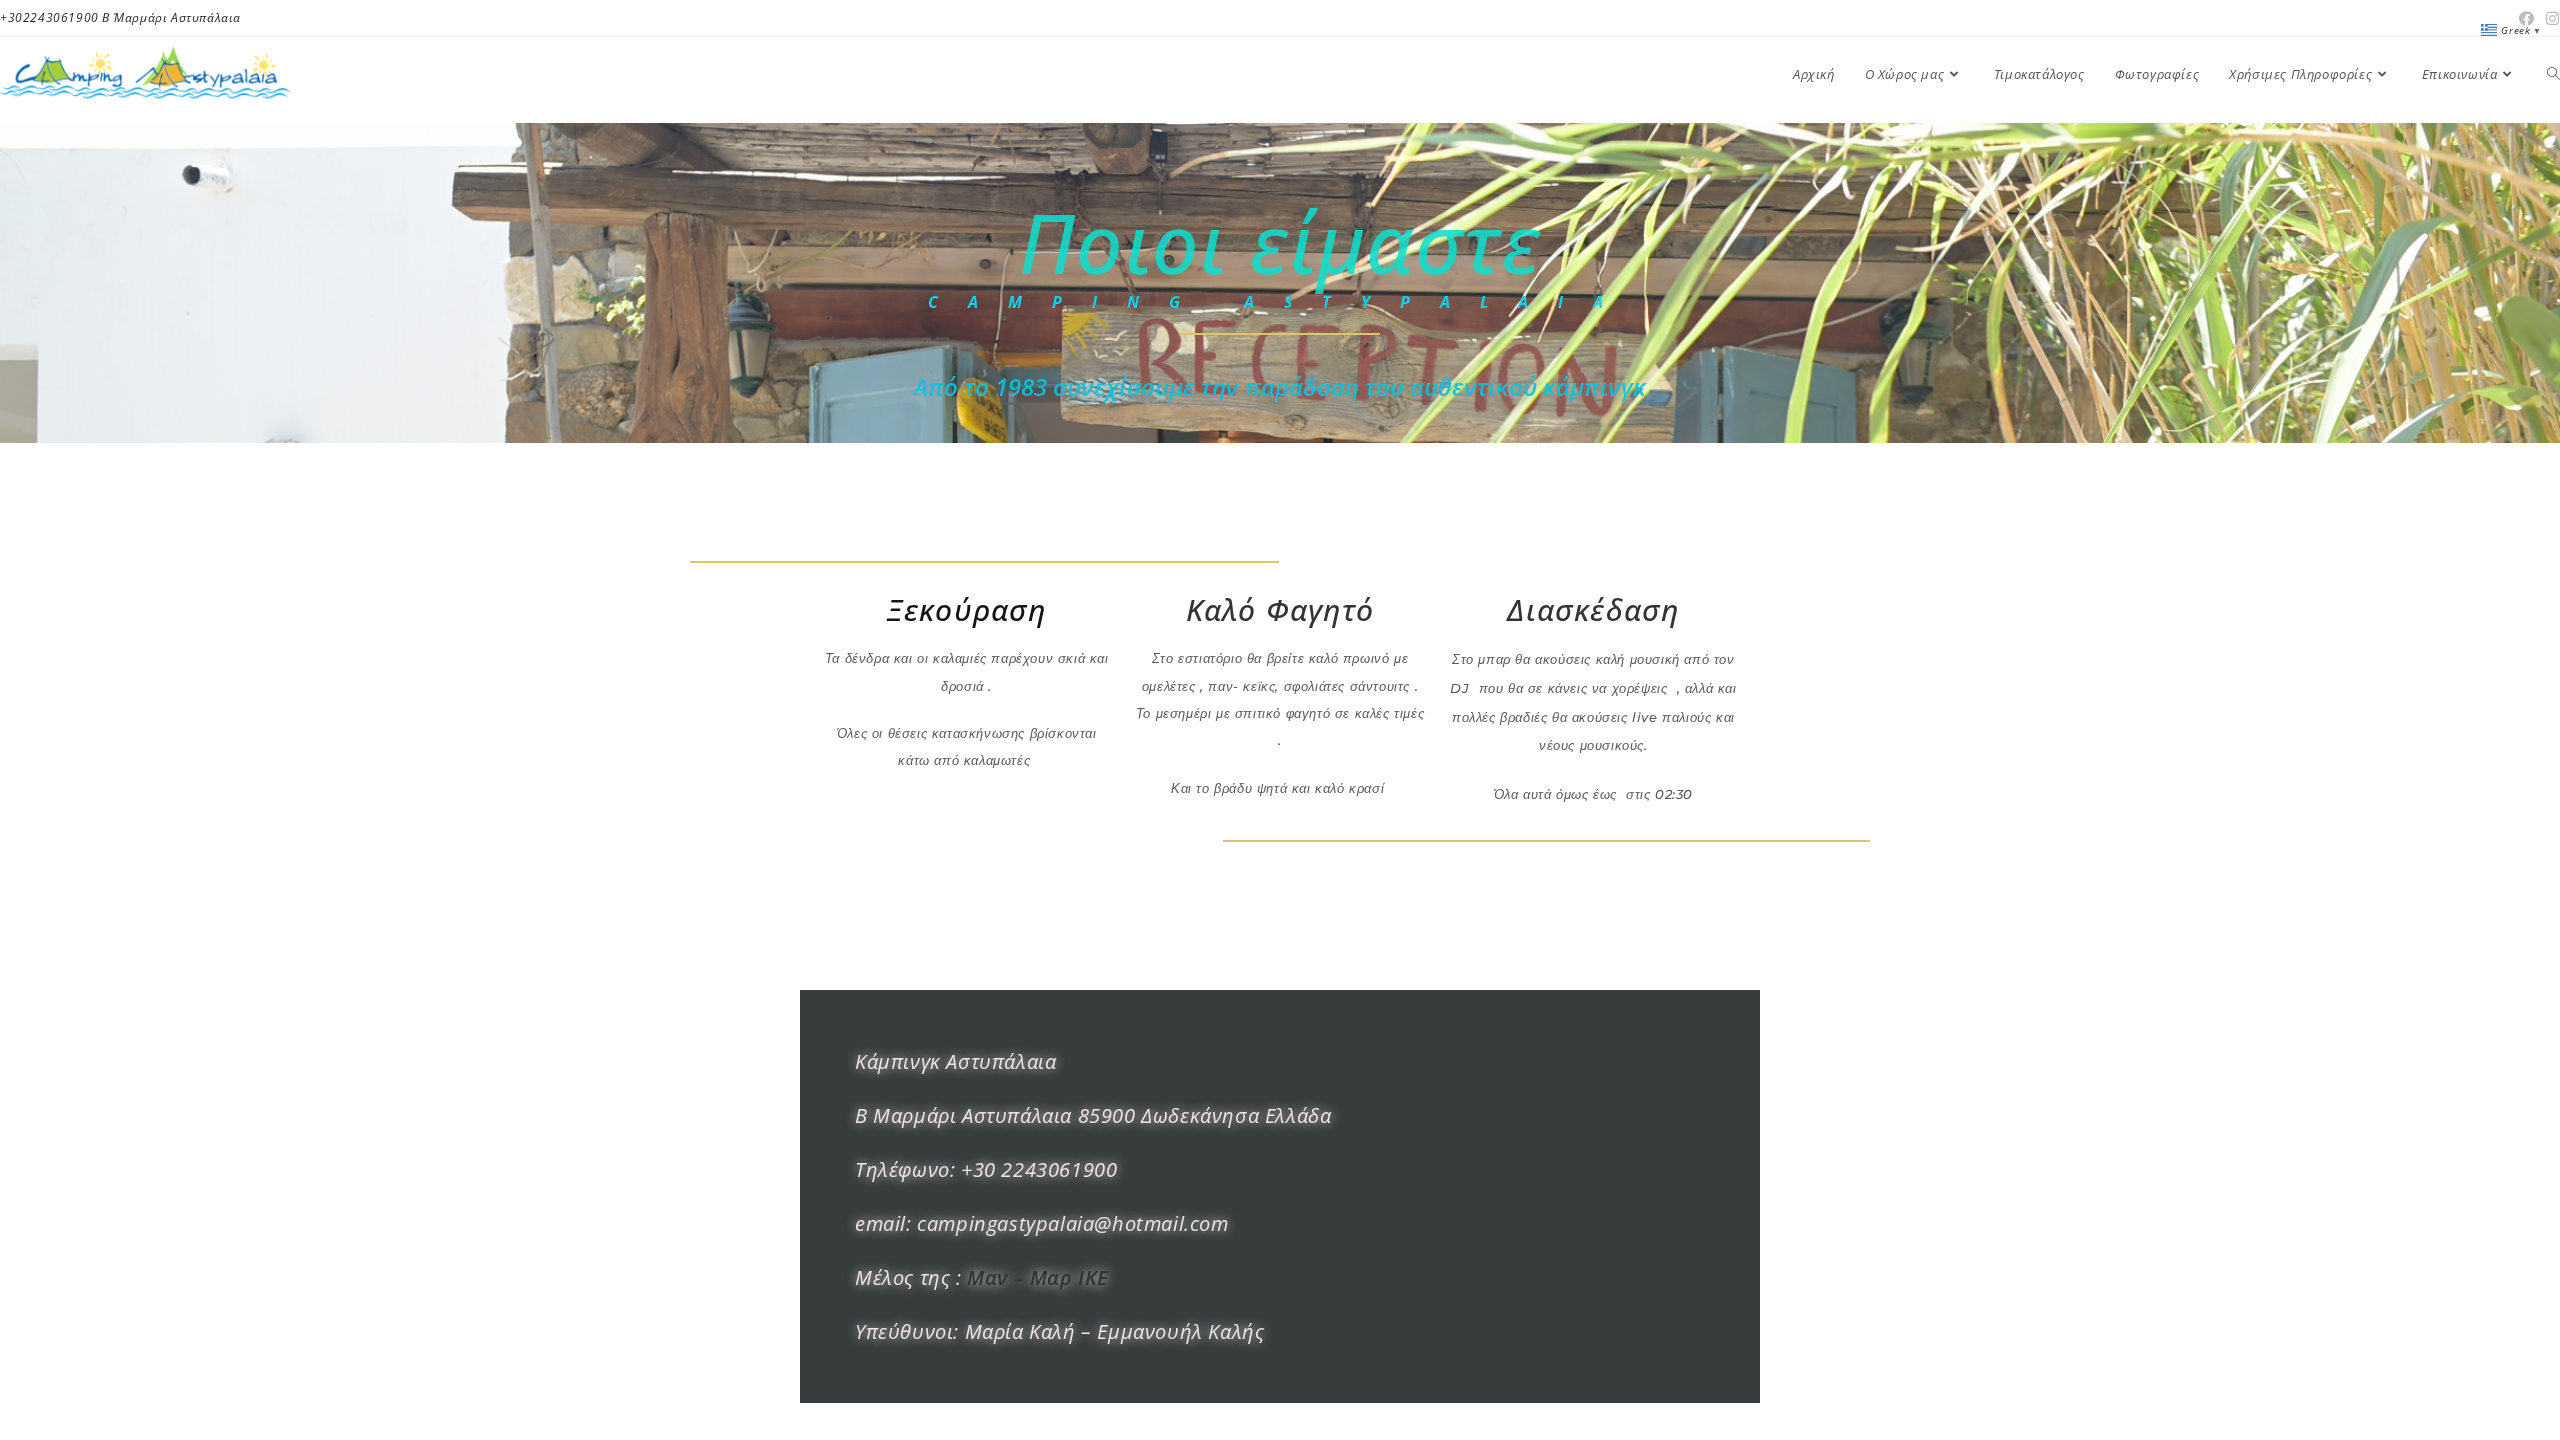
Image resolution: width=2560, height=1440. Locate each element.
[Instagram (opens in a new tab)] (2550, 18)
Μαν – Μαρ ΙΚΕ (1038, 1277)
